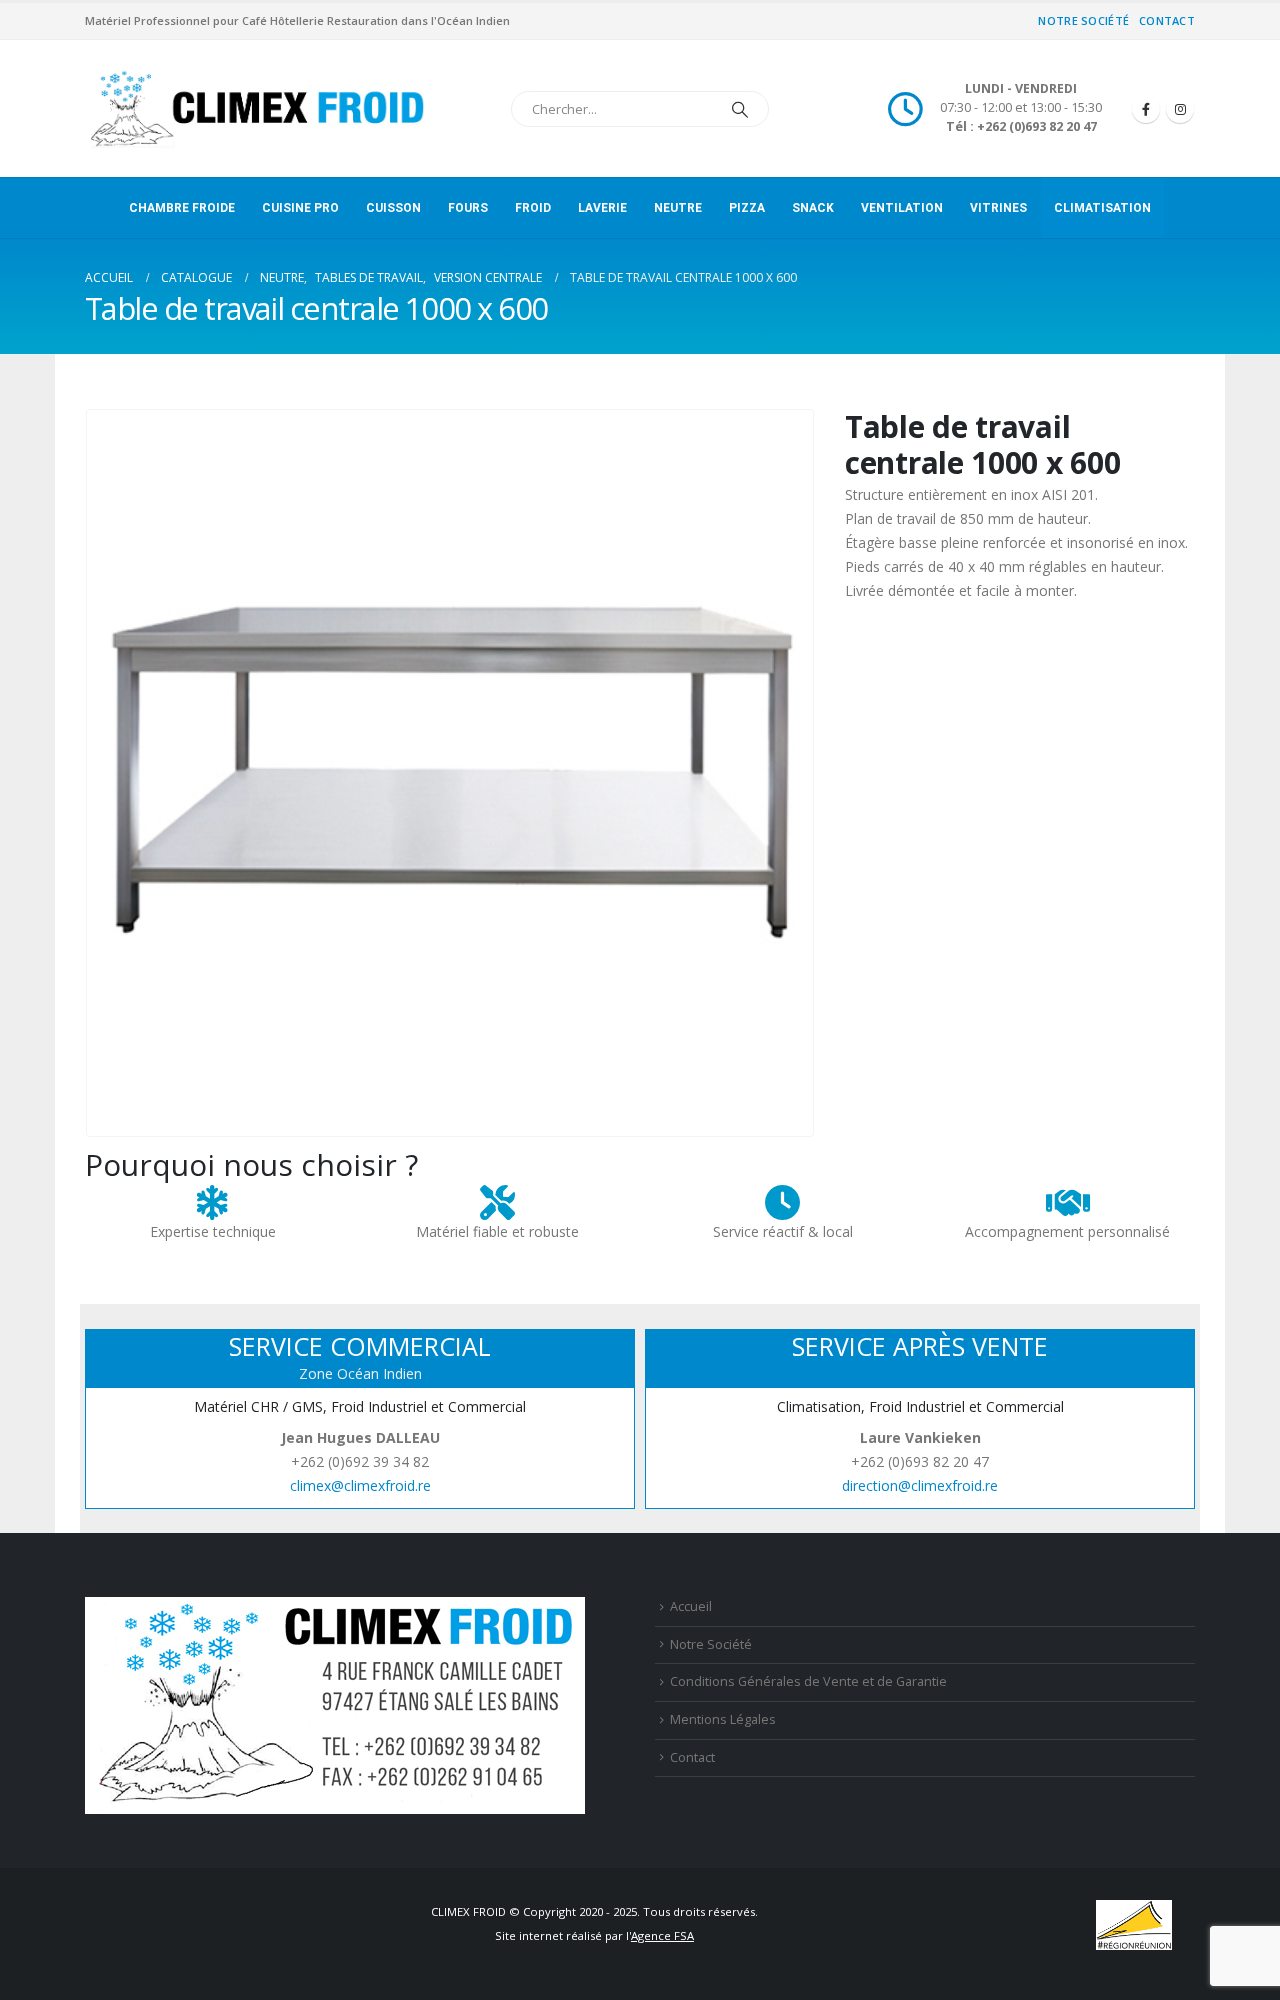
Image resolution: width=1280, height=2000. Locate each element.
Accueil (691, 1606)
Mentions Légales (723, 1719)
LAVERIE (602, 208)
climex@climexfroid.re (360, 1485)
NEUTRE (678, 208)
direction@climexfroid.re (920, 1485)
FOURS (468, 208)
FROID (533, 208)
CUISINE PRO (300, 208)
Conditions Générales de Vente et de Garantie (808, 1681)
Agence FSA (662, 1935)
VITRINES (998, 208)
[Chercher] (740, 109)
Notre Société (1083, 20)
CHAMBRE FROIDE (182, 208)
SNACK (813, 208)
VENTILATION (902, 208)
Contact (1167, 20)
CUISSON (393, 208)
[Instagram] (1180, 109)
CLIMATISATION (1102, 208)
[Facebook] (1146, 109)
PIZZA (747, 208)
